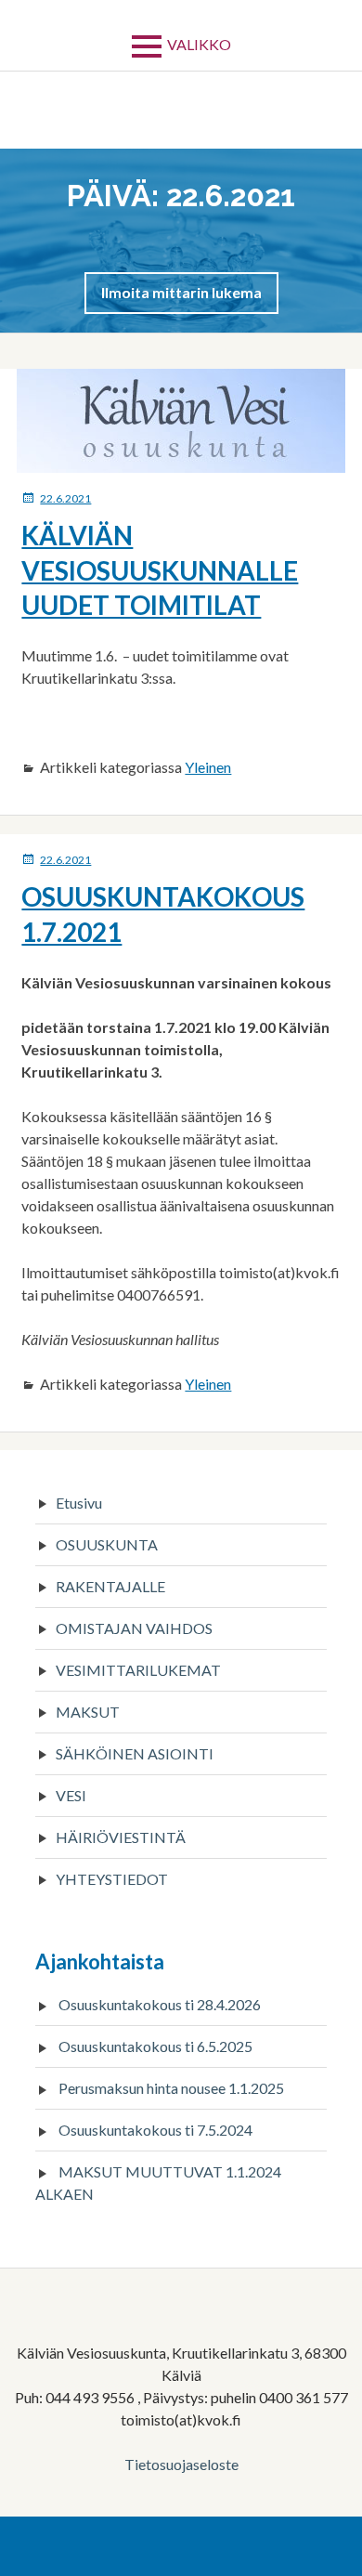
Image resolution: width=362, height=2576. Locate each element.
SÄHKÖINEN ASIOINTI (135, 1753)
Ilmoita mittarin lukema (181, 292)
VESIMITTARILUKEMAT (138, 1670)
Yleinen (208, 767)
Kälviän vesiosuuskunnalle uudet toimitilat (160, 570)
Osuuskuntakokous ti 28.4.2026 (160, 2004)
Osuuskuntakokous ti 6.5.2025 (155, 2046)
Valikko (199, 44)
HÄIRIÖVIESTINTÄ (121, 1837)
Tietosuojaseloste (181, 2464)
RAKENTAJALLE (110, 1586)
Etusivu (79, 1503)
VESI (71, 1795)
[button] (181, 292)
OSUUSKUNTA (107, 1544)
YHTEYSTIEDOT (112, 1879)
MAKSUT (88, 1712)
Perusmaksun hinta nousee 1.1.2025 (171, 2088)
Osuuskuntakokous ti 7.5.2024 (155, 2130)
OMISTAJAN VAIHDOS (134, 1628)
